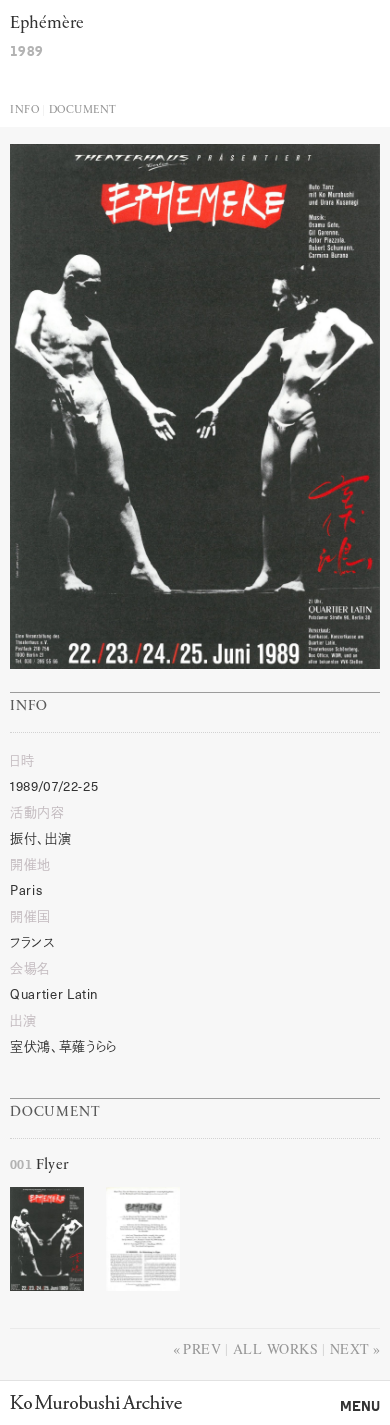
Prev (202, 1348)
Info (24, 110)
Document (83, 110)
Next (350, 1348)
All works (276, 1348)
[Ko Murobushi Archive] (96, 1402)
